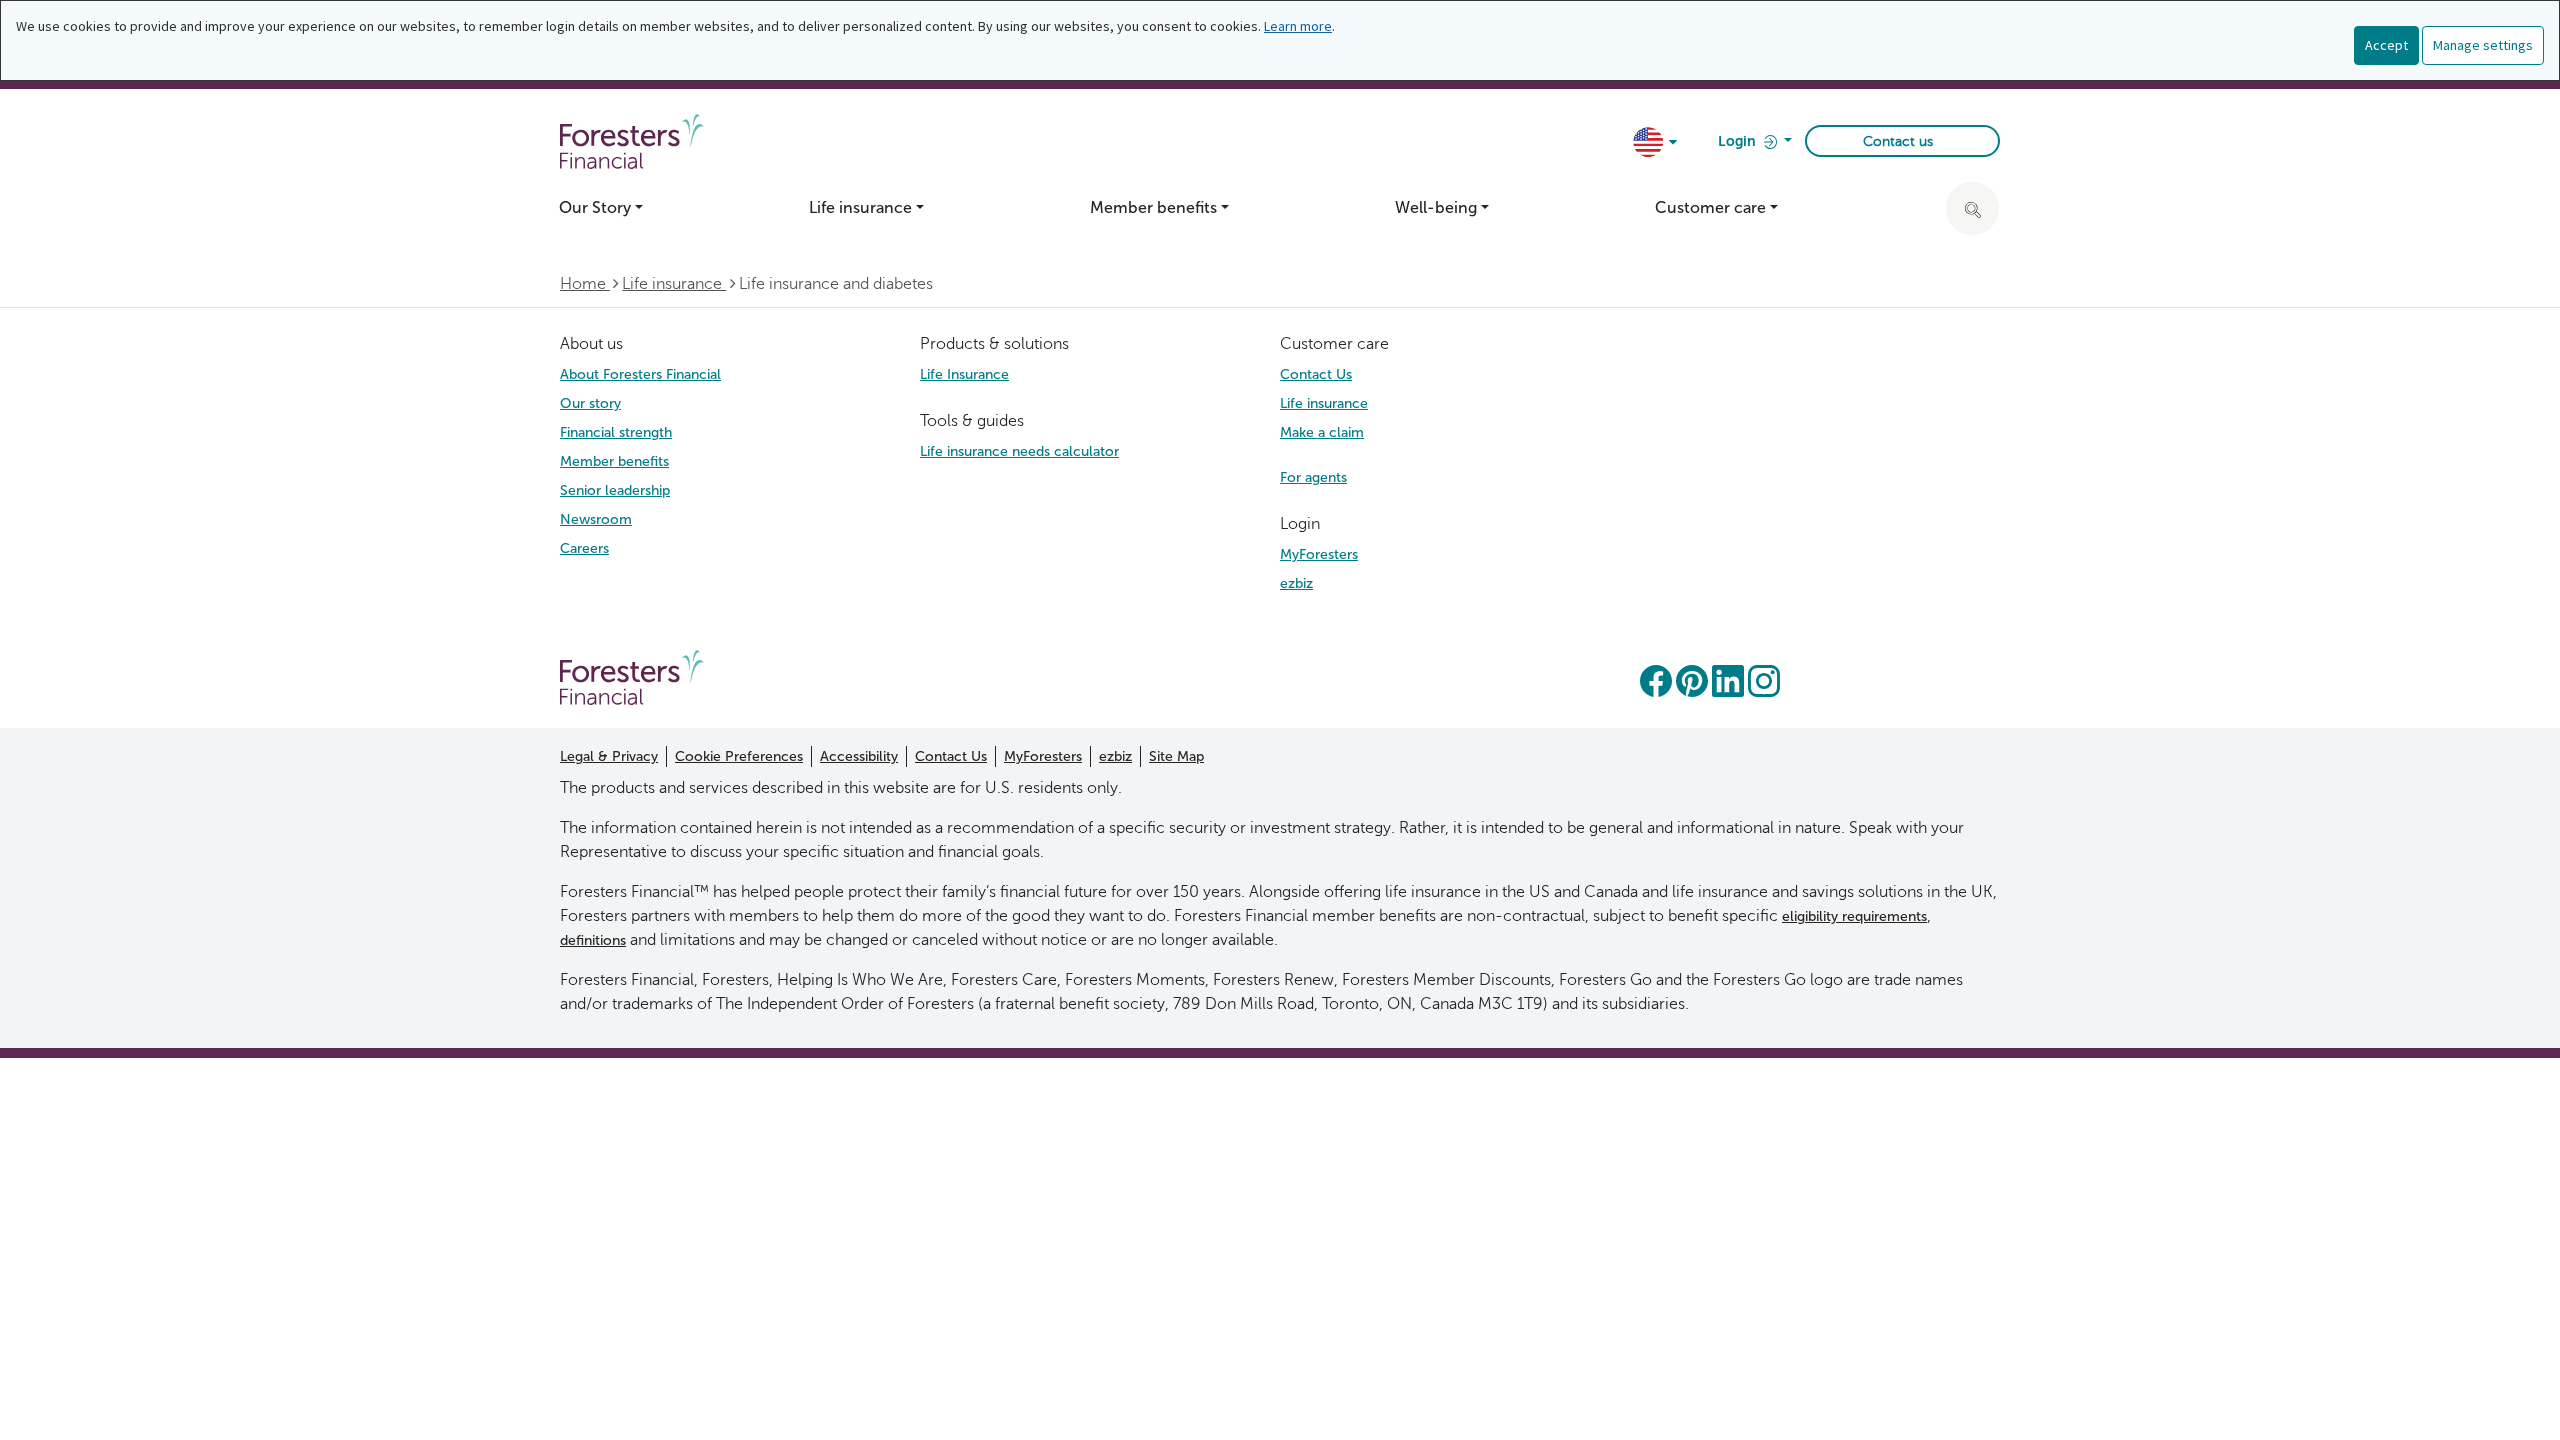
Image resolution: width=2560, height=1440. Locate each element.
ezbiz (1296, 583)
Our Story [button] (595, 207)
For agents (1313, 477)
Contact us (1898, 141)
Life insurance (674, 283)
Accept (2386, 45)
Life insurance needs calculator (1019, 451)
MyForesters (1319, 554)
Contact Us (1316, 374)
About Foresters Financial (640, 374)
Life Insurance (964, 374)
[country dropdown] (1656, 143)
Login (1738, 141)
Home (585, 283)
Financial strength (616, 432)
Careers (584, 548)
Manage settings (2483, 45)
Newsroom (596, 519)
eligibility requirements (1854, 916)
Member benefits (614, 461)
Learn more (1298, 26)
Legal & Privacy (609, 756)
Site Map (1176, 756)
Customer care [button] (1710, 207)
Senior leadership (615, 490)
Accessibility (859, 756)
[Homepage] (632, 676)
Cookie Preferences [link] (739, 756)
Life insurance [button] (860, 207)
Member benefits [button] (1153, 207)
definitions (593, 940)
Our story (590, 403)
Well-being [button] (1436, 207)
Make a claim (1322, 432)
